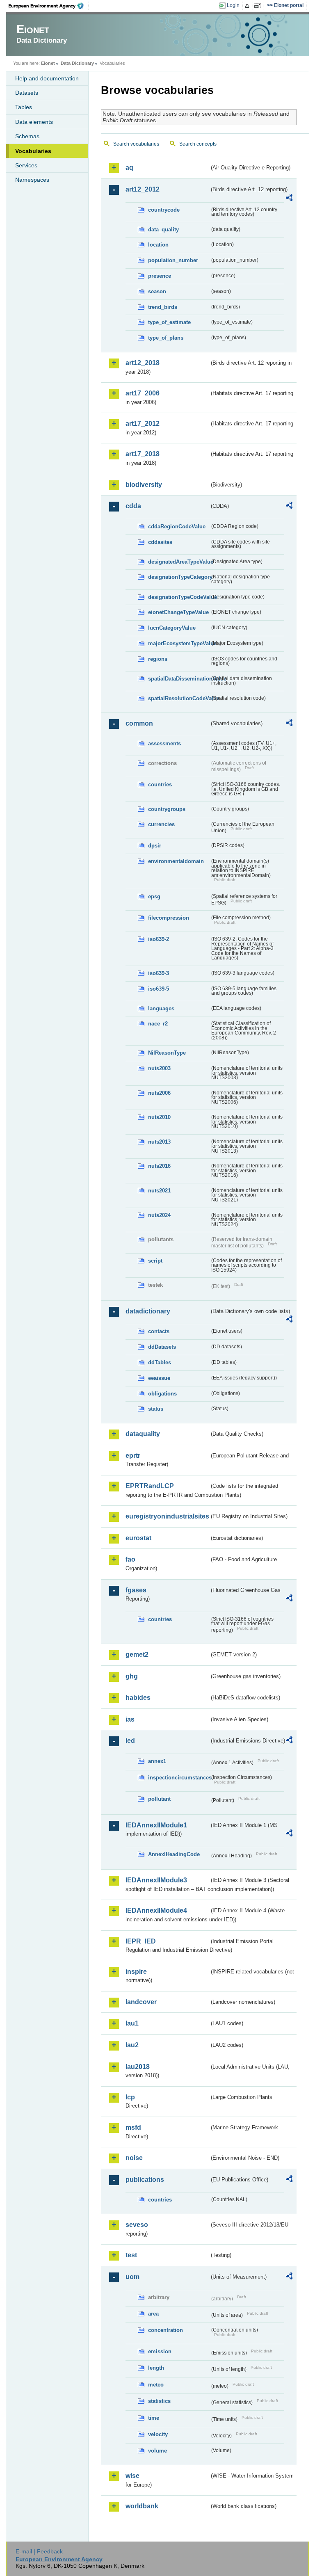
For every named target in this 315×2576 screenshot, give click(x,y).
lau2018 (138, 2067)
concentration (165, 2330)
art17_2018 (143, 454)
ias (130, 1719)
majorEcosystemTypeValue (179, 643)
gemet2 (137, 1655)
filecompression (169, 918)
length (156, 2368)
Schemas (27, 136)
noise (134, 2158)
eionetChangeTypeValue (178, 612)
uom (132, 2277)
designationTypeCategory (179, 577)
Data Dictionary (77, 63)
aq (129, 168)
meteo (156, 2385)
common (139, 723)
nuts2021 (159, 1191)
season (157, 291)
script (155, 1261)
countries (160, 784)
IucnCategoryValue (172, 628)
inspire (136, 1972)
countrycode (164, 210)
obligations (162, 1394)
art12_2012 (143, 189)
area (153, 2314)
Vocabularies (33, 151)
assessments (164, 743)
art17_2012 (143, 424)
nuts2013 (159, 1142)
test (131, 2255)
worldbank (142, 2506)
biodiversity (144, 485)
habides (138, 1698)
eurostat (138, 1538)
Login (233, 5)
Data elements (34, 122)
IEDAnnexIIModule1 (156, 1825)
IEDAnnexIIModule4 (156, 1910)
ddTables (160, 1362)
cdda (133, 506)
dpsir (155, 846)
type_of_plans (166, 338)
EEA (49, 6)
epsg (154, 896)
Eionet (48, 63)
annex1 (157, 1761)
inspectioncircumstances (179, 1778)
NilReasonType (167, 1053)
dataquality (143, 1434)
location (158, 245)
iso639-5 (159, 989)
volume (157, 2451)
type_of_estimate (169, 322)
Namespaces (32, 180)
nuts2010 (159, 1117)
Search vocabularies (136, 144)
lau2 (132, 2045)
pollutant (159, 1799)
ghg (132, 1676)
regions (158, 659)
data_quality (163, 230)
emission (160, 2351)
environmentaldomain (176, 861)
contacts (159, 1331)
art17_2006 (143, 393)
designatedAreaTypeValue (179, 562)
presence (160, 276)
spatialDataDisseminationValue (179, 679)
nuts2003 (159, 1068)
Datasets (27, 93)
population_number (173, 260)
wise (132, 2476)
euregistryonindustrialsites (167, 1516)
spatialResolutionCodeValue (179, 698)
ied (130, 1741)
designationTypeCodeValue (179, 597)
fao (130, 1559)
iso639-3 (159, 973)
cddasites (160, 542)
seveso (137, 2225)
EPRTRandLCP (150, 1486)
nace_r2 (158, 1024)
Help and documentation (47, 78)
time (154, 2418)
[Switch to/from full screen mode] (259, 6)
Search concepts (198, 144)
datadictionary (148, 1311)
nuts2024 (159, 1215)
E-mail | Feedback (39, 2551)
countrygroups (167, 809)
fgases (136, 1590)
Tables (24, 107)
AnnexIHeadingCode (174, 1854)
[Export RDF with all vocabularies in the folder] (289, 199)
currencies (161, 824)
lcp (130, 2097)
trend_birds (163, 307)
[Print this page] (248, 6)
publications (145, 2180)
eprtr (133, 1456)
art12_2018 (143, 363)
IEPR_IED (141, 1941)
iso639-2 (159, 939)
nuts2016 (159, 1166)
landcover (141, 2002)
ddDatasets (162, 1347)
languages (161, 1008)
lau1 (132, 2023)
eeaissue (159, 1378)
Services (26, 165)
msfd (133, 2127)
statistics (159, 2401)
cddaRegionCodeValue (177, 526)
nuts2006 (159, 1093)
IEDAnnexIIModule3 (156, 1880)
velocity (158, 2434)
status (156, 1409)
